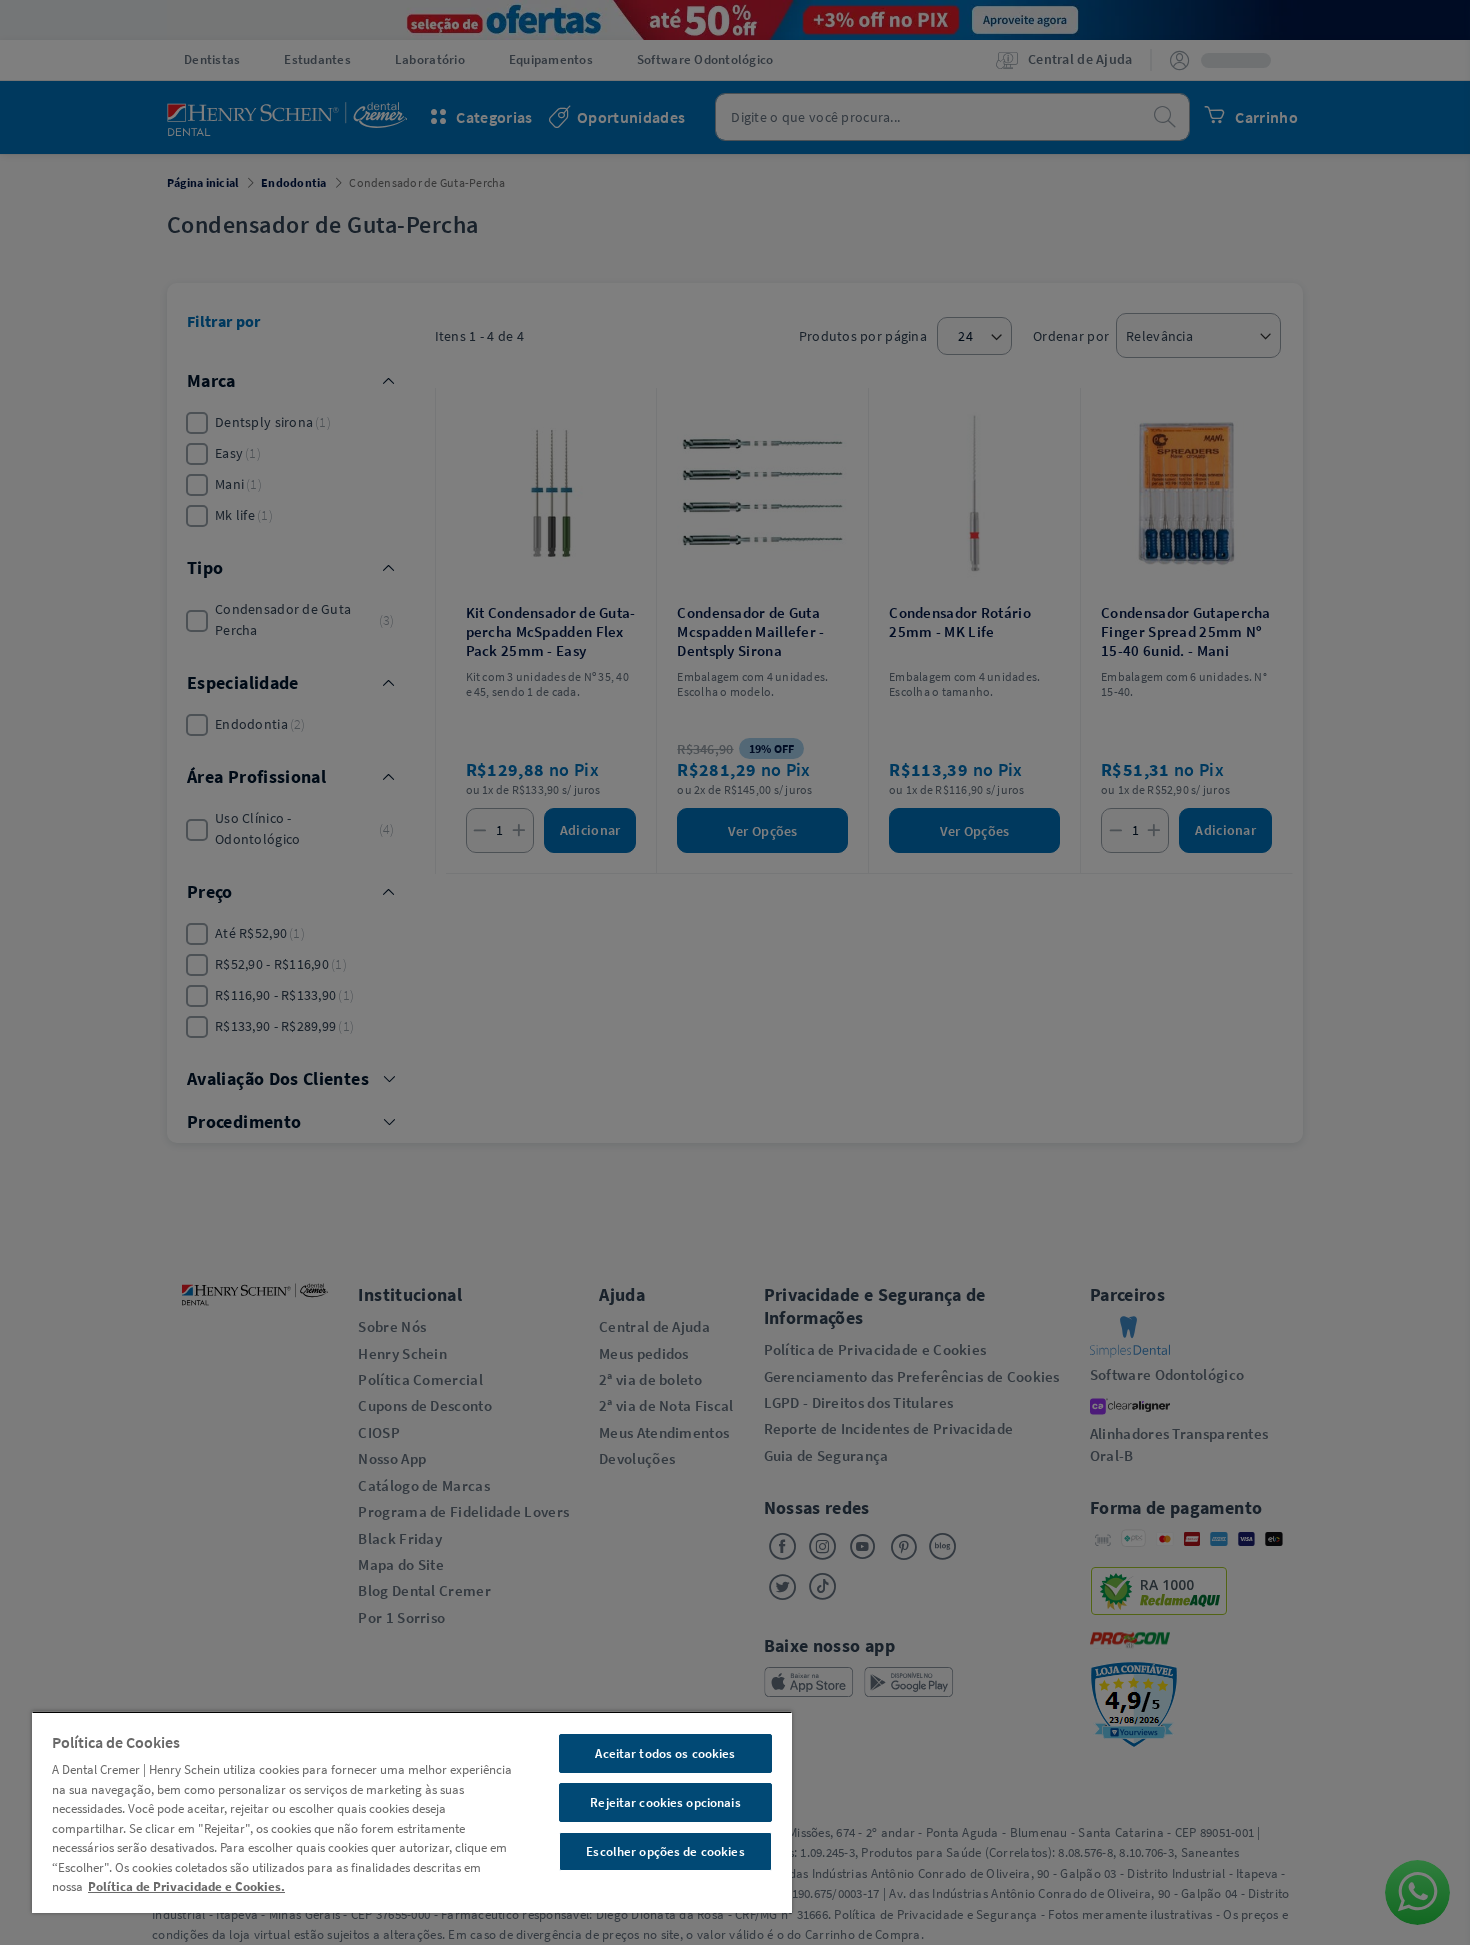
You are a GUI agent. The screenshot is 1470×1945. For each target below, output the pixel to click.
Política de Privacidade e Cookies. (186, 1886)
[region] (412, 1812)
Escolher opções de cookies (665, 1851)
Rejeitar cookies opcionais (665, 1802)
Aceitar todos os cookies (665, 1753)
